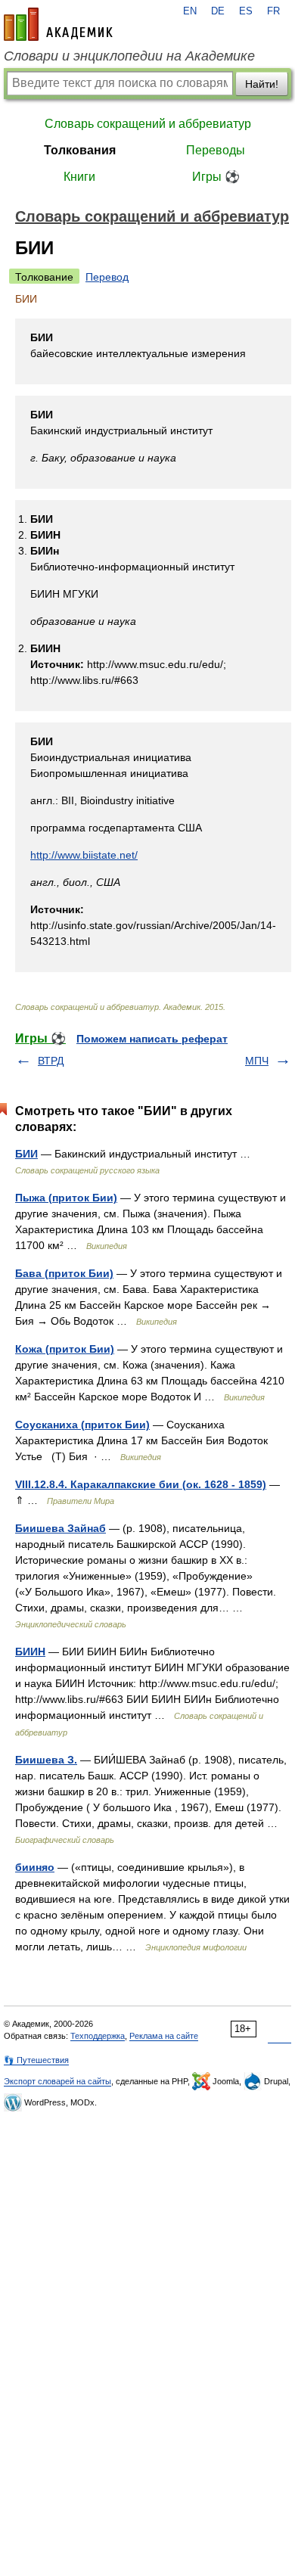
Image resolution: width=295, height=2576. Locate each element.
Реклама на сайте (164, 2036)
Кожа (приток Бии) (65, 1349)
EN (190, 11)
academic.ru (58, 24)
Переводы (216, 150)
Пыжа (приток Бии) (66, 1198)
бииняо (35, 1867)
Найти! (262, 84)
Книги (79, 177)
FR (273, 11)
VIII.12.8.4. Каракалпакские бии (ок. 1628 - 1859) (141, 1484)
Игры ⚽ (216, 177)
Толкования (80, 150)
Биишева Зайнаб (61, 1528)
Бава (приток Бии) (64, 1273)
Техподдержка (98, 2036)
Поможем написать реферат (152, 1039)
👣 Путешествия (36, 2060)
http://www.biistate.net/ (84, 855)
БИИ (26, 1154)
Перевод (107, 277)
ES (246, 11)
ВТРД (51, 1061)
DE (218, 11)
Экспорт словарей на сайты (57, 2081)
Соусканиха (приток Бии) (82, 1425)
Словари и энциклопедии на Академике (129, 56)
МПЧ (257, 1061)
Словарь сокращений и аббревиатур (148, 124)
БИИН (30, 1652)
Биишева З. (46, 1760)
